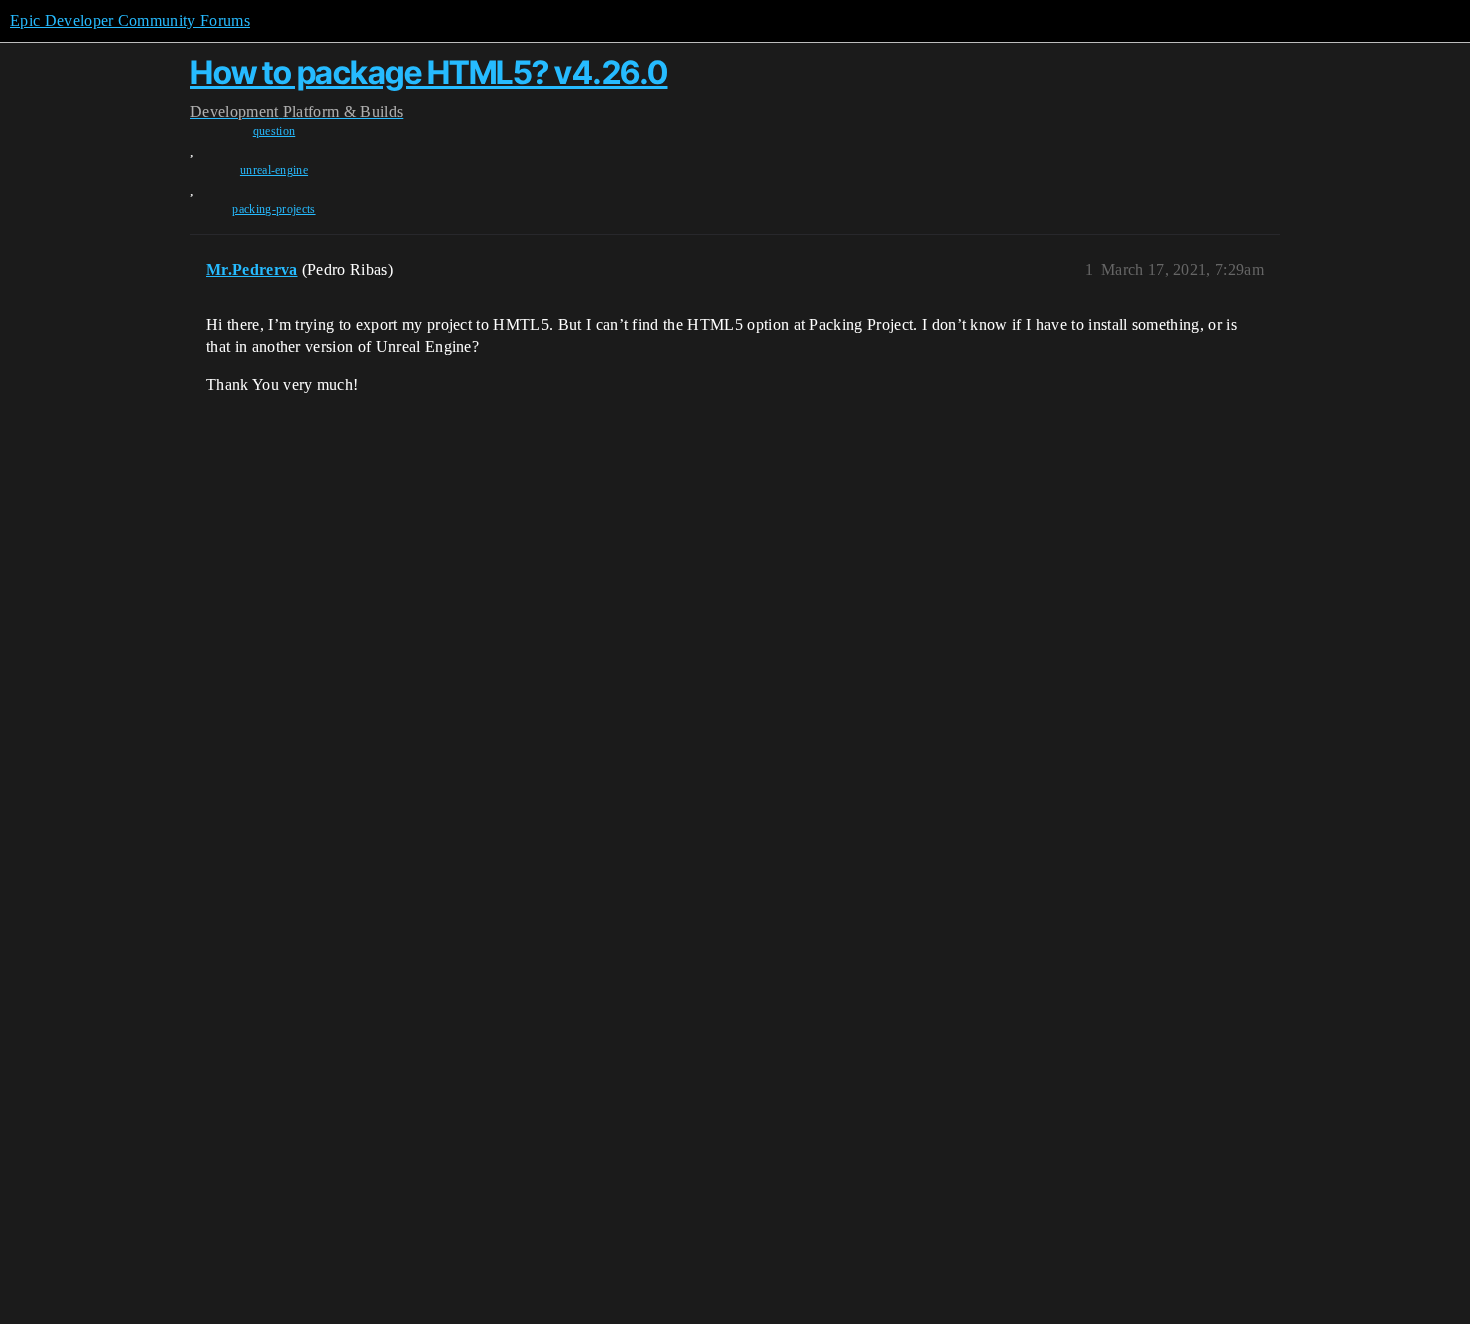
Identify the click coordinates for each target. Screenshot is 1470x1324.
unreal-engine (274, 170)
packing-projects (273, 209)
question (274, 131)
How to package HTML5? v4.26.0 (429, 72)
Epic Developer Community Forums (130, 20)
